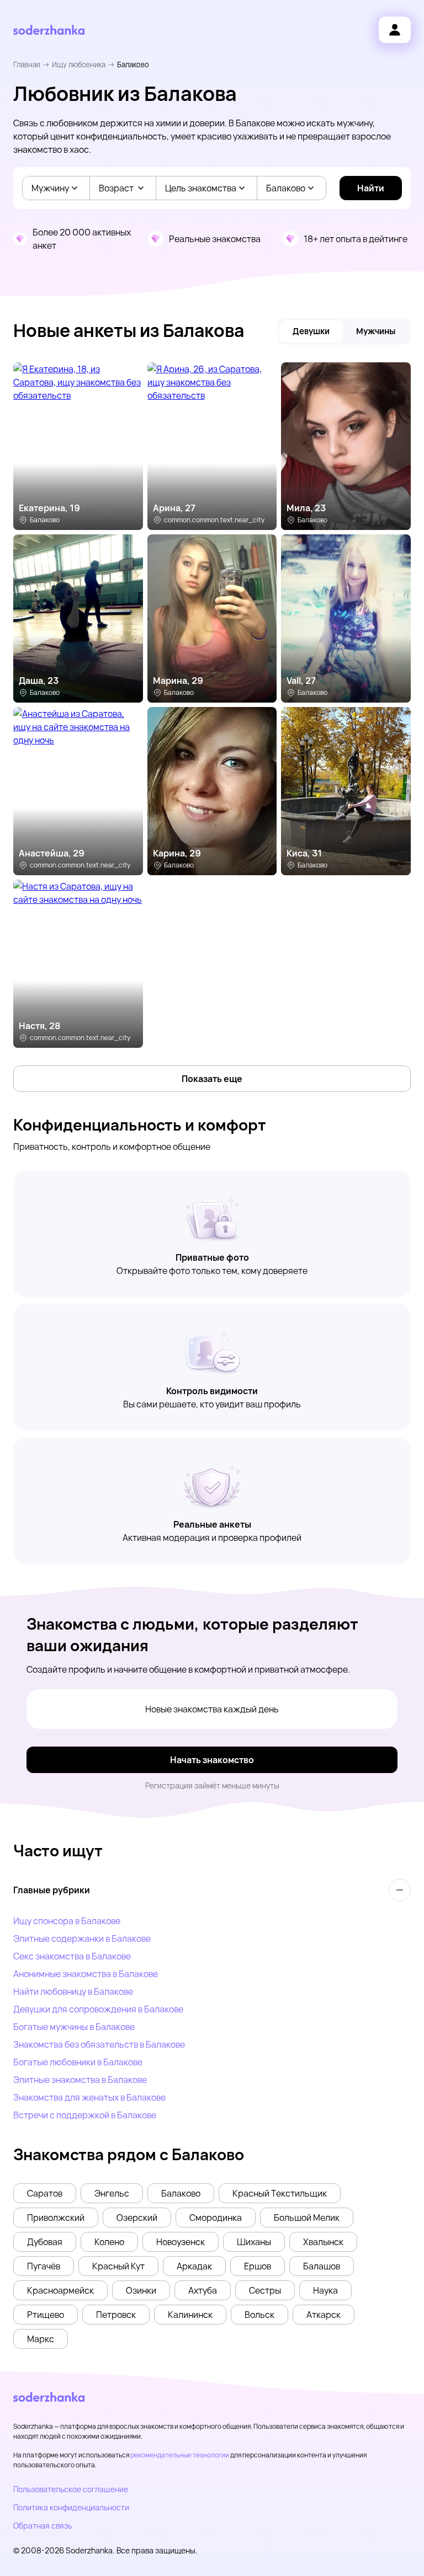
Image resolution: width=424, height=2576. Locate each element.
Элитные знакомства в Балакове (80, 2080)
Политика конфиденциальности (71, 2507)
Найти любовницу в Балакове (73, 1991)
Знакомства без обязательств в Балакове (99, 2044)
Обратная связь (43, 2526)
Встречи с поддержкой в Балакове (85, 2115)
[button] (45, 2193)
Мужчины (376, 331)
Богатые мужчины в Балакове (74, 2027)
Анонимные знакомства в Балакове (86, 1974)
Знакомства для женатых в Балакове (89, 2097)
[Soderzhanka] (49, 30)
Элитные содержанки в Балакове (82, 1938)
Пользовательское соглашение (71, 2489)
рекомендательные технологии (180, 2455)
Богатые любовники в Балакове (78, 2062)
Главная (27, 65)
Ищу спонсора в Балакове (67, 1921)
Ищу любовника (79, 65)
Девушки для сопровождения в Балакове (98, 2009)
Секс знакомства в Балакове (72, 1956)
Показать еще (212, 1079)
